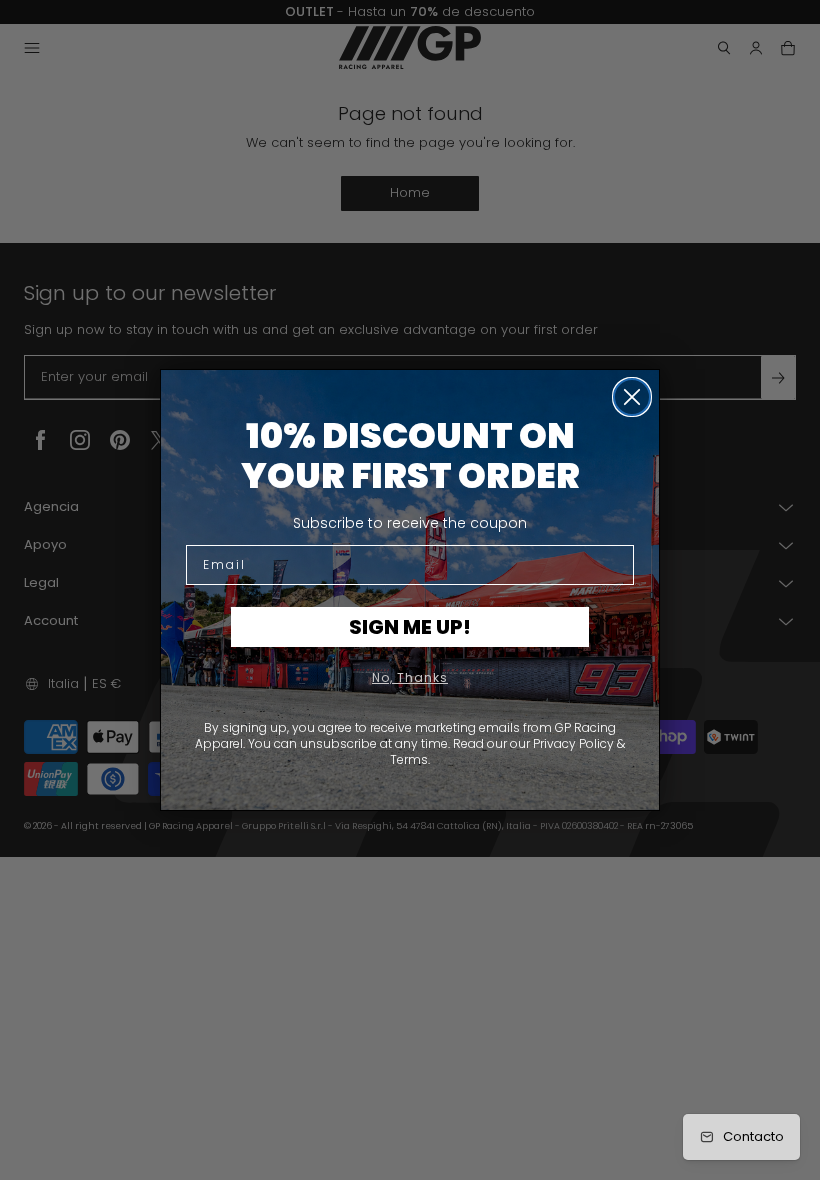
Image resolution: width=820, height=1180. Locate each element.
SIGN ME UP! (410, 627)
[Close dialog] (632, 397)
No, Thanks (410, 677)
